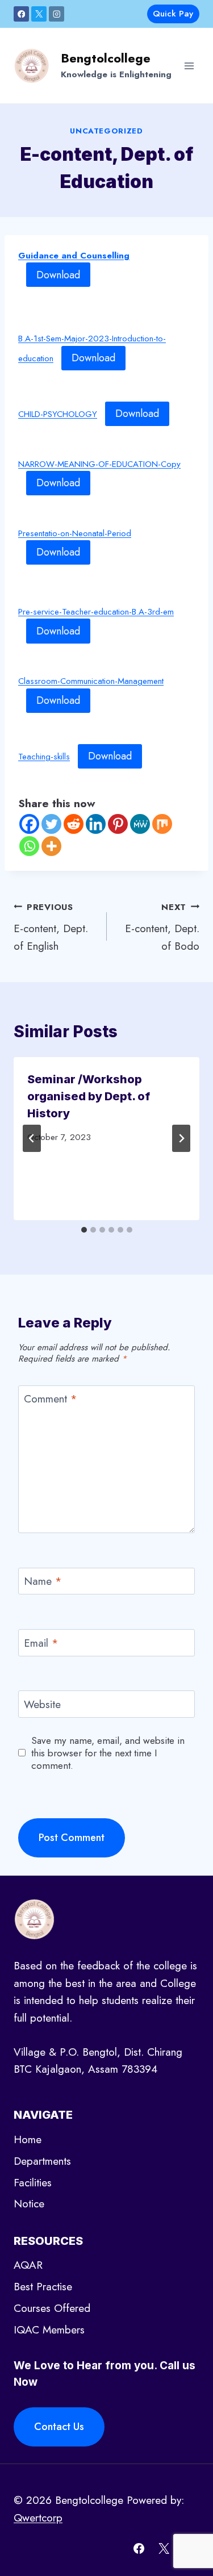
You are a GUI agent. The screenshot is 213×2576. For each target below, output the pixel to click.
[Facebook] (21, 14)
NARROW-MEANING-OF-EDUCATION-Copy (99, 464)
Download (58, 275)
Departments (42, 2161)
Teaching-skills (44, 757)
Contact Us (59, 2427)
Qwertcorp (38, 2518)
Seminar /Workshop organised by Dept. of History (89, 1096)
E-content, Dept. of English (51, 927)
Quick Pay (173, 14)
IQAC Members (49, 2330)
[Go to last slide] (32, 1138)
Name (43, 1582)
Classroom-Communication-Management (91, 681)
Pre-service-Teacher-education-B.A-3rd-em (96, 612)
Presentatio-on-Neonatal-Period (75, 533)
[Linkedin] (96, 824)
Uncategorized (106, 131)
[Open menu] (189, 66)
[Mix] (162, 824)
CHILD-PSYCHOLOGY (58, 414)
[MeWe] (140, 824)
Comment (51, 1399)
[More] (51, 846)
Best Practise (43, 2287)
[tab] (84, 1230)
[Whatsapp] (29, 846)
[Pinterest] (118, 824)
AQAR (28, 2265)
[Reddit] (74, 824)
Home (28, 2139)
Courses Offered (52, 2308)
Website (42, 1705)
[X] (39, 14)
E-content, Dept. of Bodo (162, 927)
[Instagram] (57, 14)
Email (41, 1643)
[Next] (181, 1138)
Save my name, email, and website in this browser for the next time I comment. (108, 1753)
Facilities (33, 2183)
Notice (29, 2204)
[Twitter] (51, 824)
